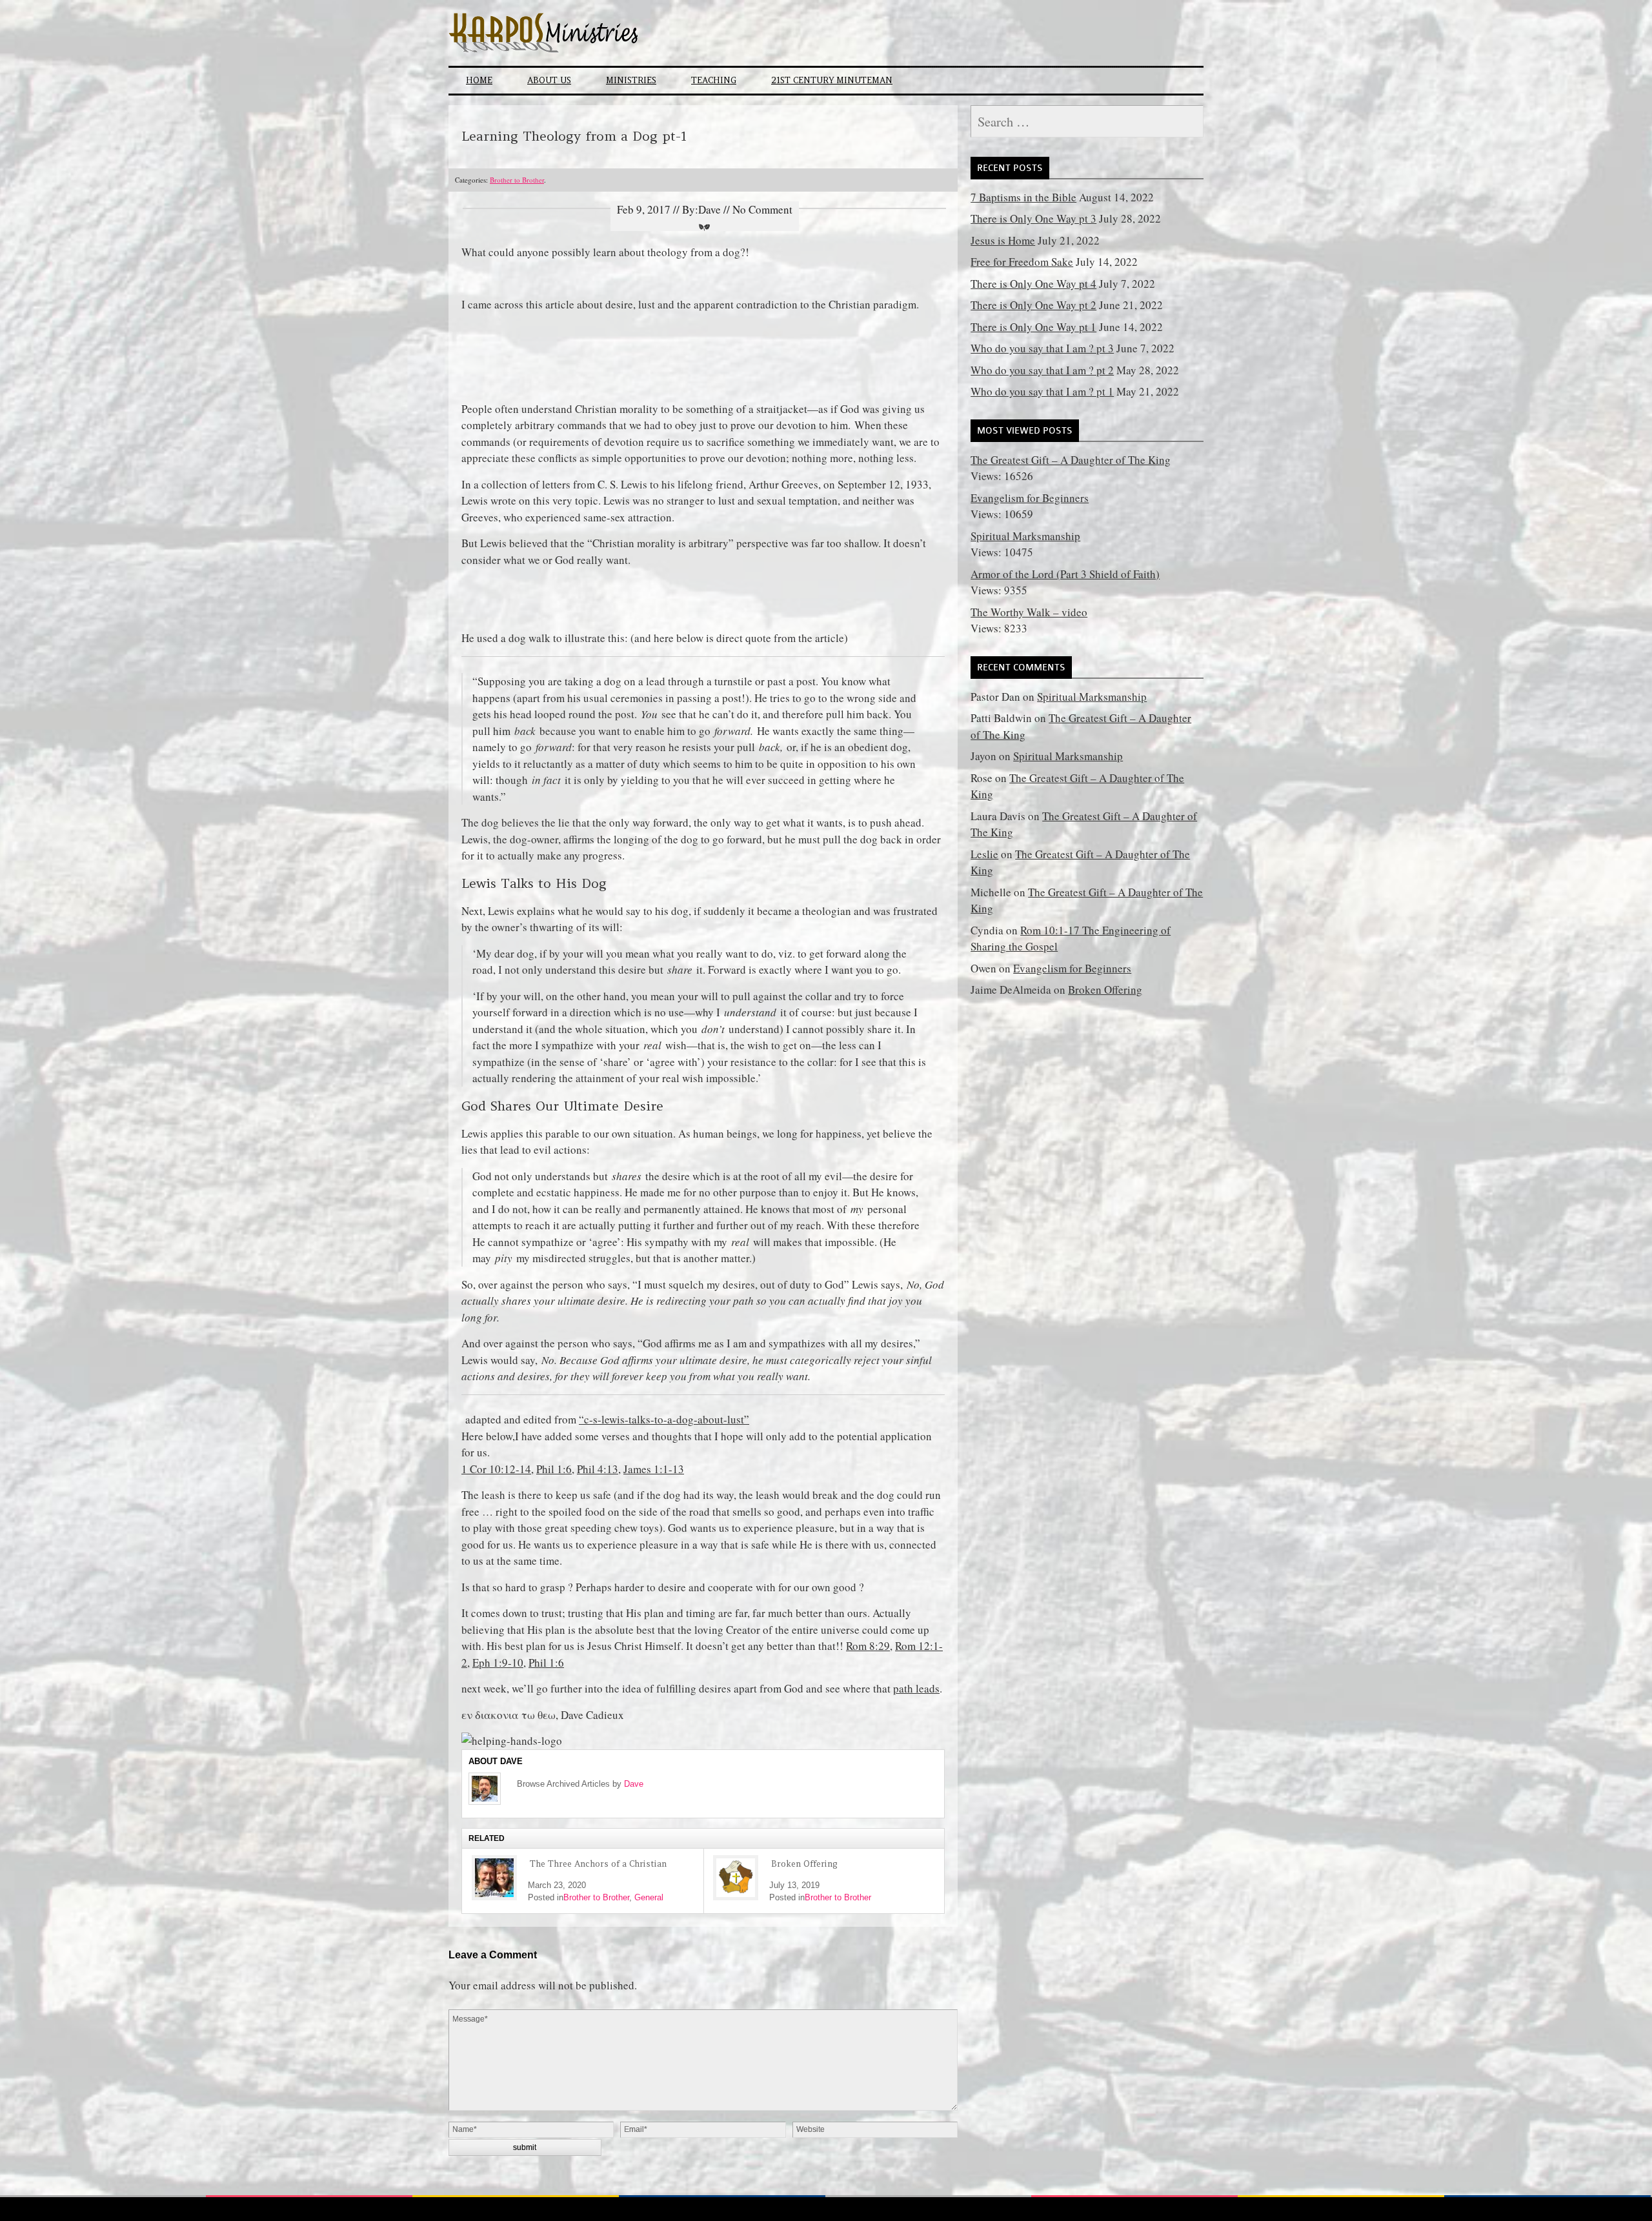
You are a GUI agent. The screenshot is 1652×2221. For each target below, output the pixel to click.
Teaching (714, 80)
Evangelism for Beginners (1030, 498)
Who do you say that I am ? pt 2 (1042, 370)
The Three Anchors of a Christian (598, 1864)
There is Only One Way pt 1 (1033, 327)
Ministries (631, 80)
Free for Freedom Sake (1022, 262)
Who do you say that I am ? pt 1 (1042, 391)
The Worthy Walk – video (1029, 612)
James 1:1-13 (654, 1469)
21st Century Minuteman (832, 80)
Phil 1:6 (554, 1469)
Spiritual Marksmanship (1025, 536)
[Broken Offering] (736, 1878)
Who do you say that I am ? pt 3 (1042, 348)
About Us (549, 80)
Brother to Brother (517, 180)
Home (479, 80)
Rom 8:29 (868, 1646)
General (649, 1897)
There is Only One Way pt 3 (1033, 218)
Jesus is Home (1003, 240)
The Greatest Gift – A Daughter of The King (1071, 460)
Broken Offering (804, 1864)
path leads (916, 1688)
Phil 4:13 (598, 1469)
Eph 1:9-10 (498, 1663)
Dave (634, 1784)
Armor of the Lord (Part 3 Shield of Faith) (1065, 574)
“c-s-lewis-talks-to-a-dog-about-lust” (664, 1419)
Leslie (984, 854)
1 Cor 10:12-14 (496, 1469)
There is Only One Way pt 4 (1033, 284)
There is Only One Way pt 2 (1033, 305)
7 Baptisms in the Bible (1023, 197)
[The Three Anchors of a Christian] (494, 1878)
